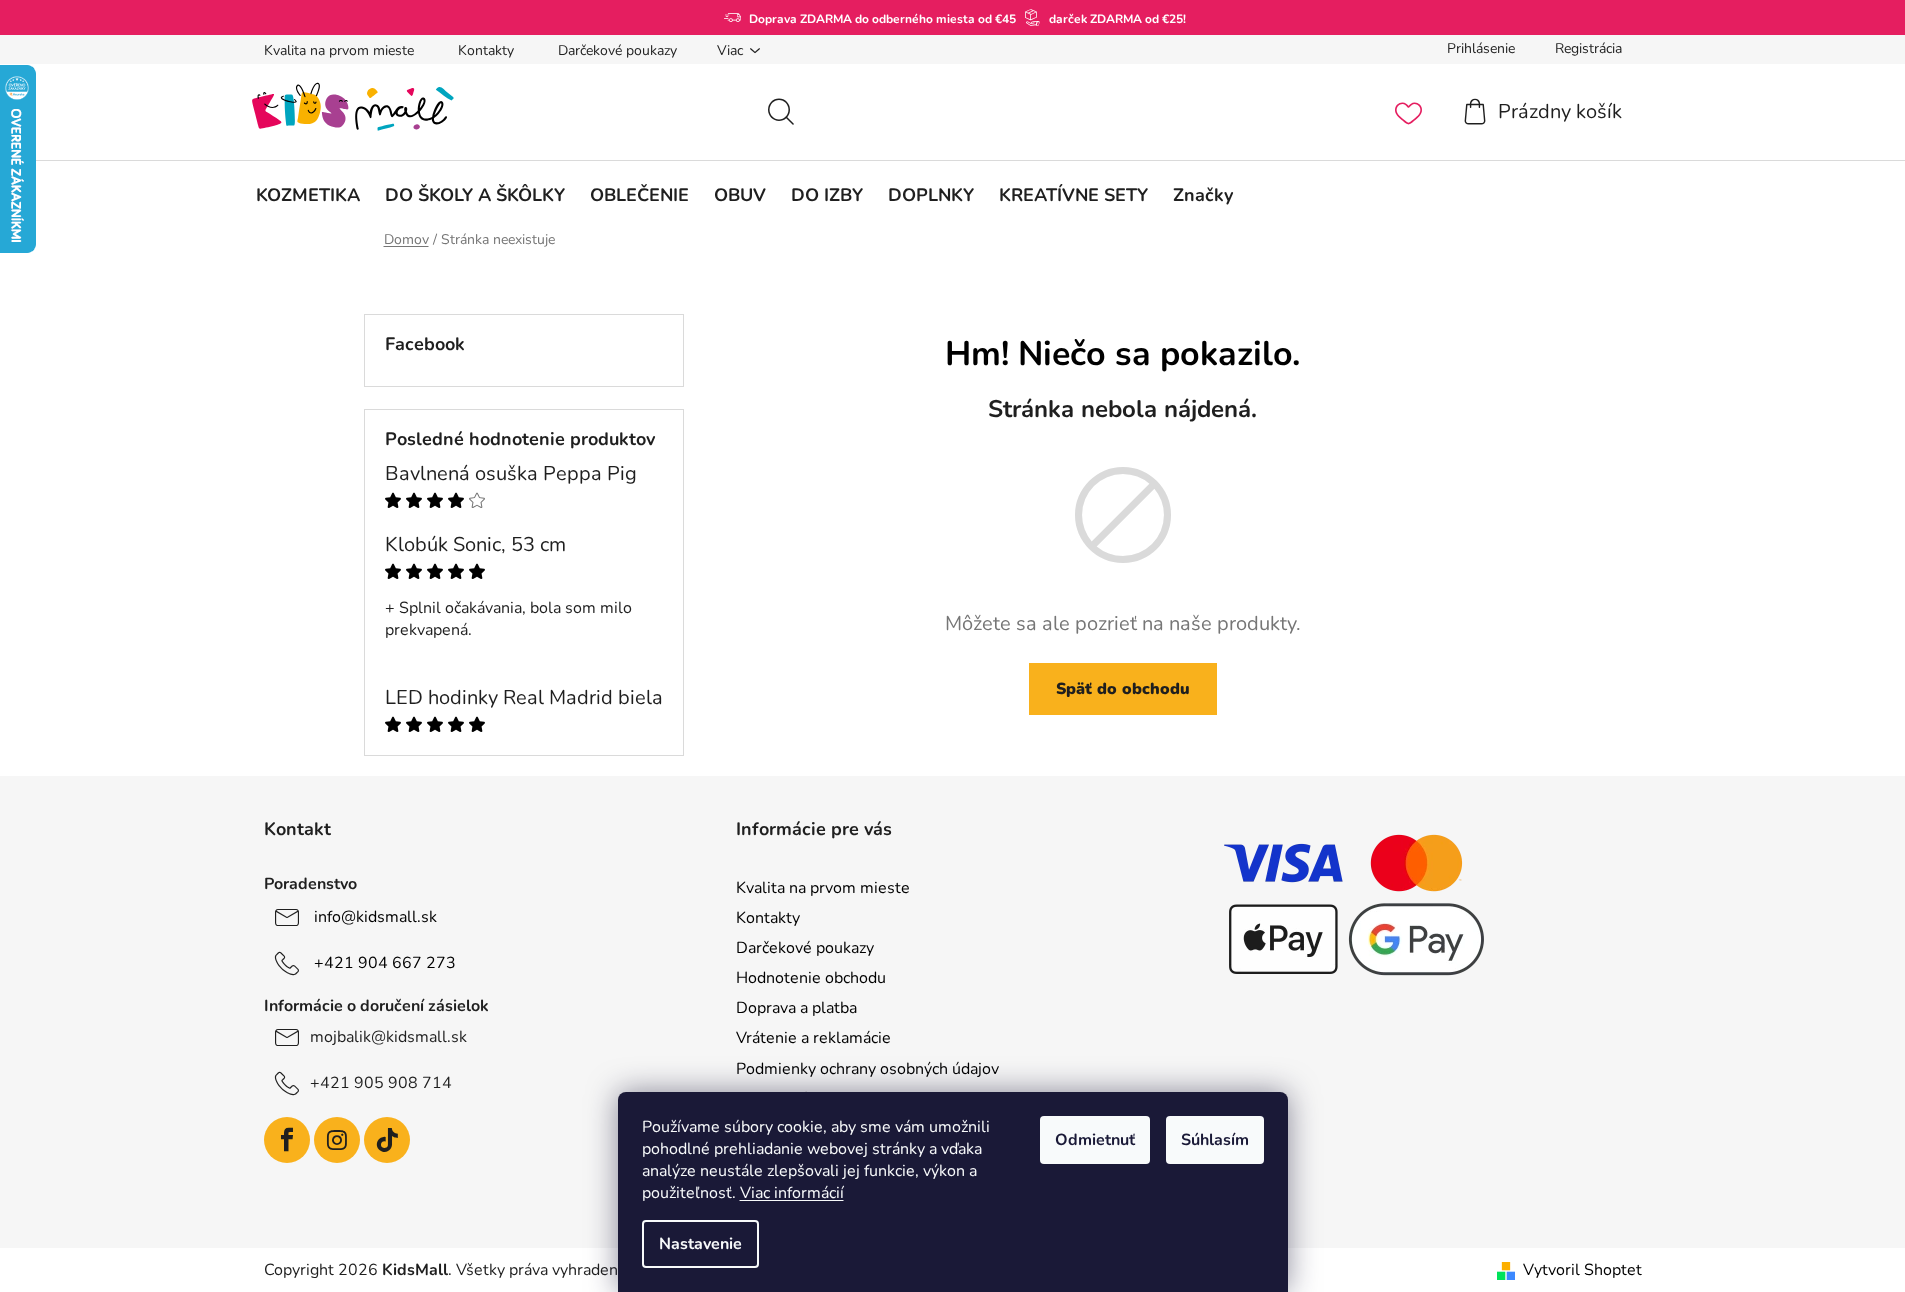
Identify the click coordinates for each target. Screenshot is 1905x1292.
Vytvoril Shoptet (1582, 1270)
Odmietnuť (1095, 1140)
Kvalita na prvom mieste (339, 50)
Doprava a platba (796, 1008)
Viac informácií (792, 1193)
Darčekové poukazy (617, 50)
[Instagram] (337, 1140)
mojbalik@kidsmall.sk (388, 1037)
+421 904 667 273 (385, 963)
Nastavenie (700, 1244)
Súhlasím (1215, 1140)
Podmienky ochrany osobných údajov (867, 1069)
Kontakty (486, 50)
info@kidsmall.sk (375, 917)
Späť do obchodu (1123, 689)
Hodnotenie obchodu (811, 978)
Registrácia (1588, 48)
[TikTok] (387, 1140)
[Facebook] (287, 1140)
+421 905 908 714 (381, 1083)
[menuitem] (308, 195)
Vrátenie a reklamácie (813, 1038)
